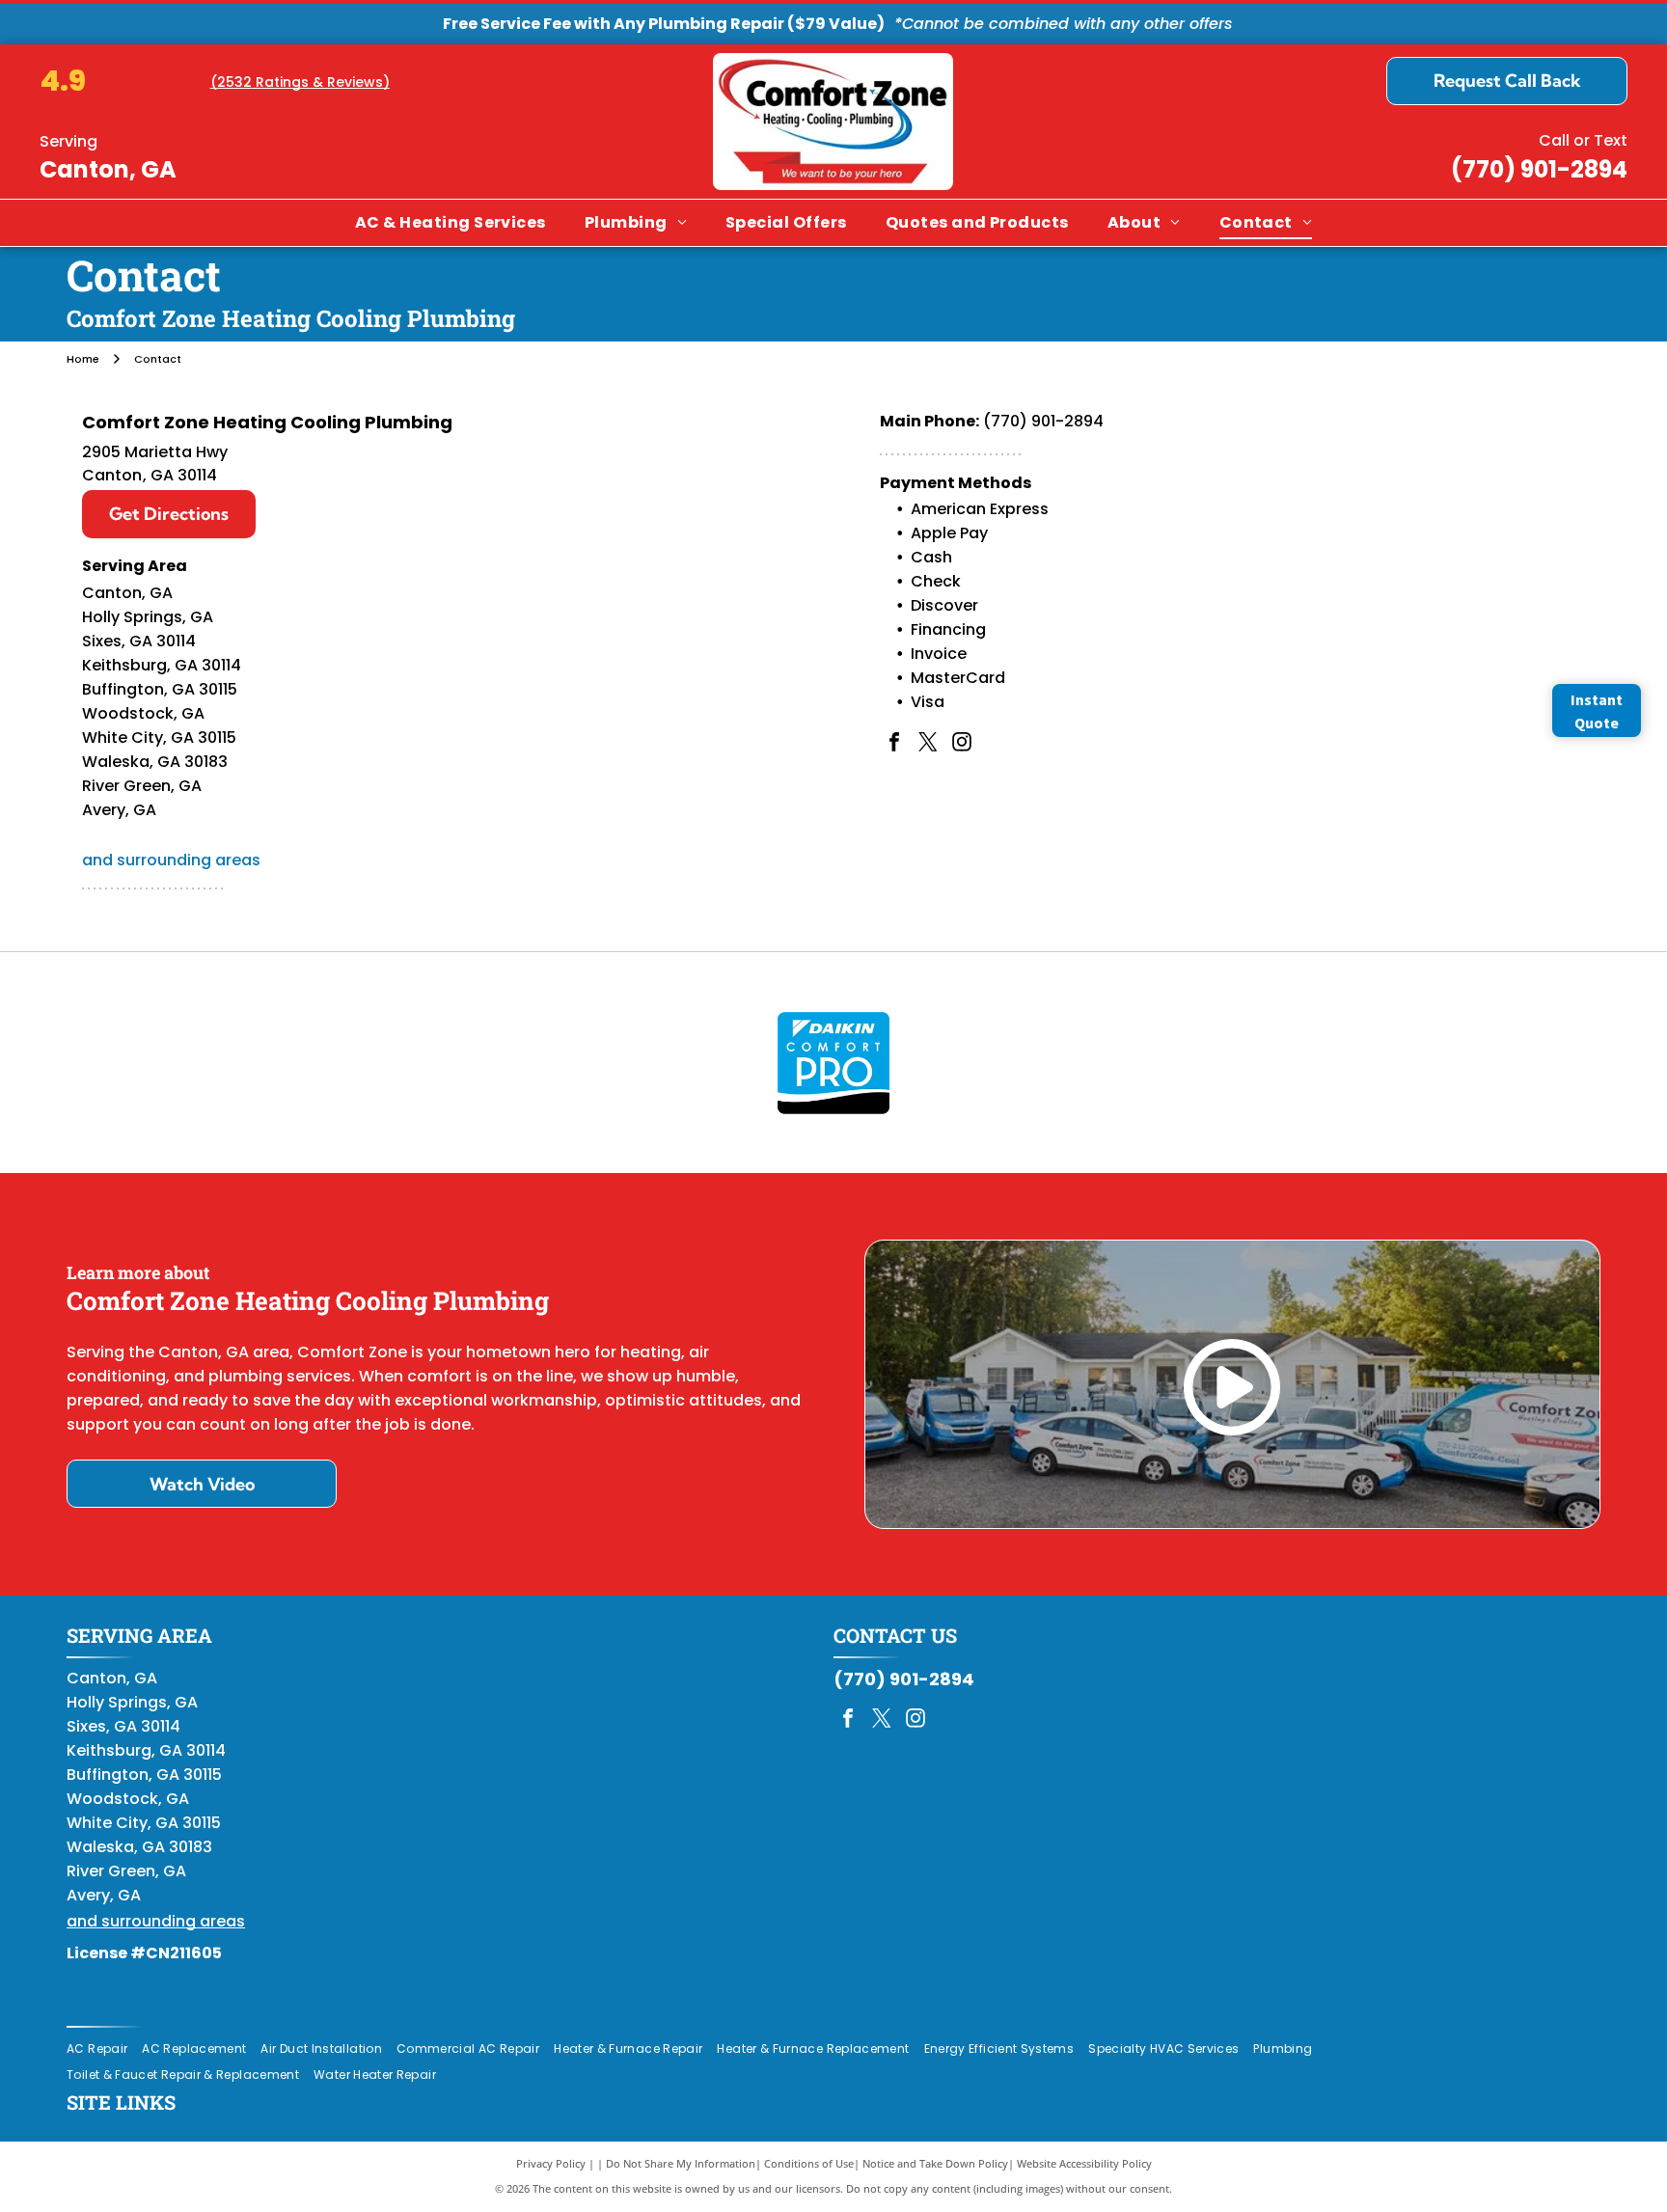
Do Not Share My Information (681, 2163)
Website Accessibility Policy (1084, 2163)
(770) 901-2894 (1539, 169)
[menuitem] (451, 223)
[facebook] (894, 744)
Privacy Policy (551, 2163)
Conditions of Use (809, 2163)
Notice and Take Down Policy (935, 2163)
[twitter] (928, 744)
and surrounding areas (171, 860)
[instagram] (962, 744)
